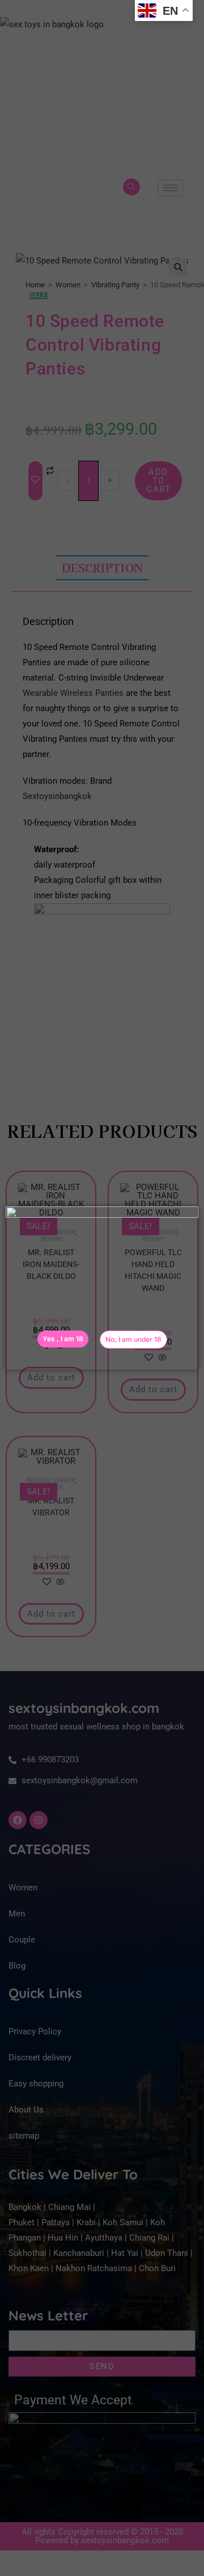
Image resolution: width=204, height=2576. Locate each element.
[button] (133, 1340)
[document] (102, 1288)
